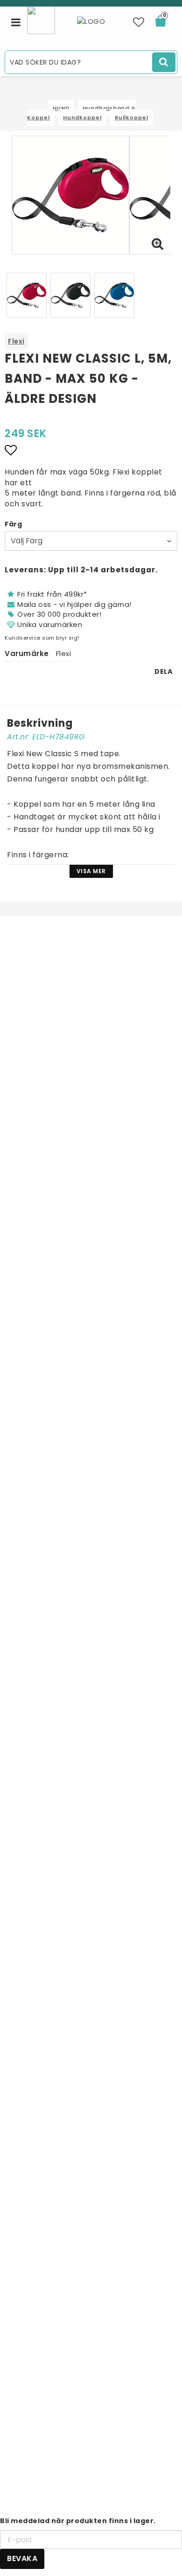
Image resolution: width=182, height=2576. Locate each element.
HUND (61, 108)
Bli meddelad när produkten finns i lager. (78, 2521)
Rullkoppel (132, 117)
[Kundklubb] (41, 19)
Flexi (16, 341)
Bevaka (22, 2558)
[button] (139, 22)
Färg (13, 524)
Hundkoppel (82, 117)
